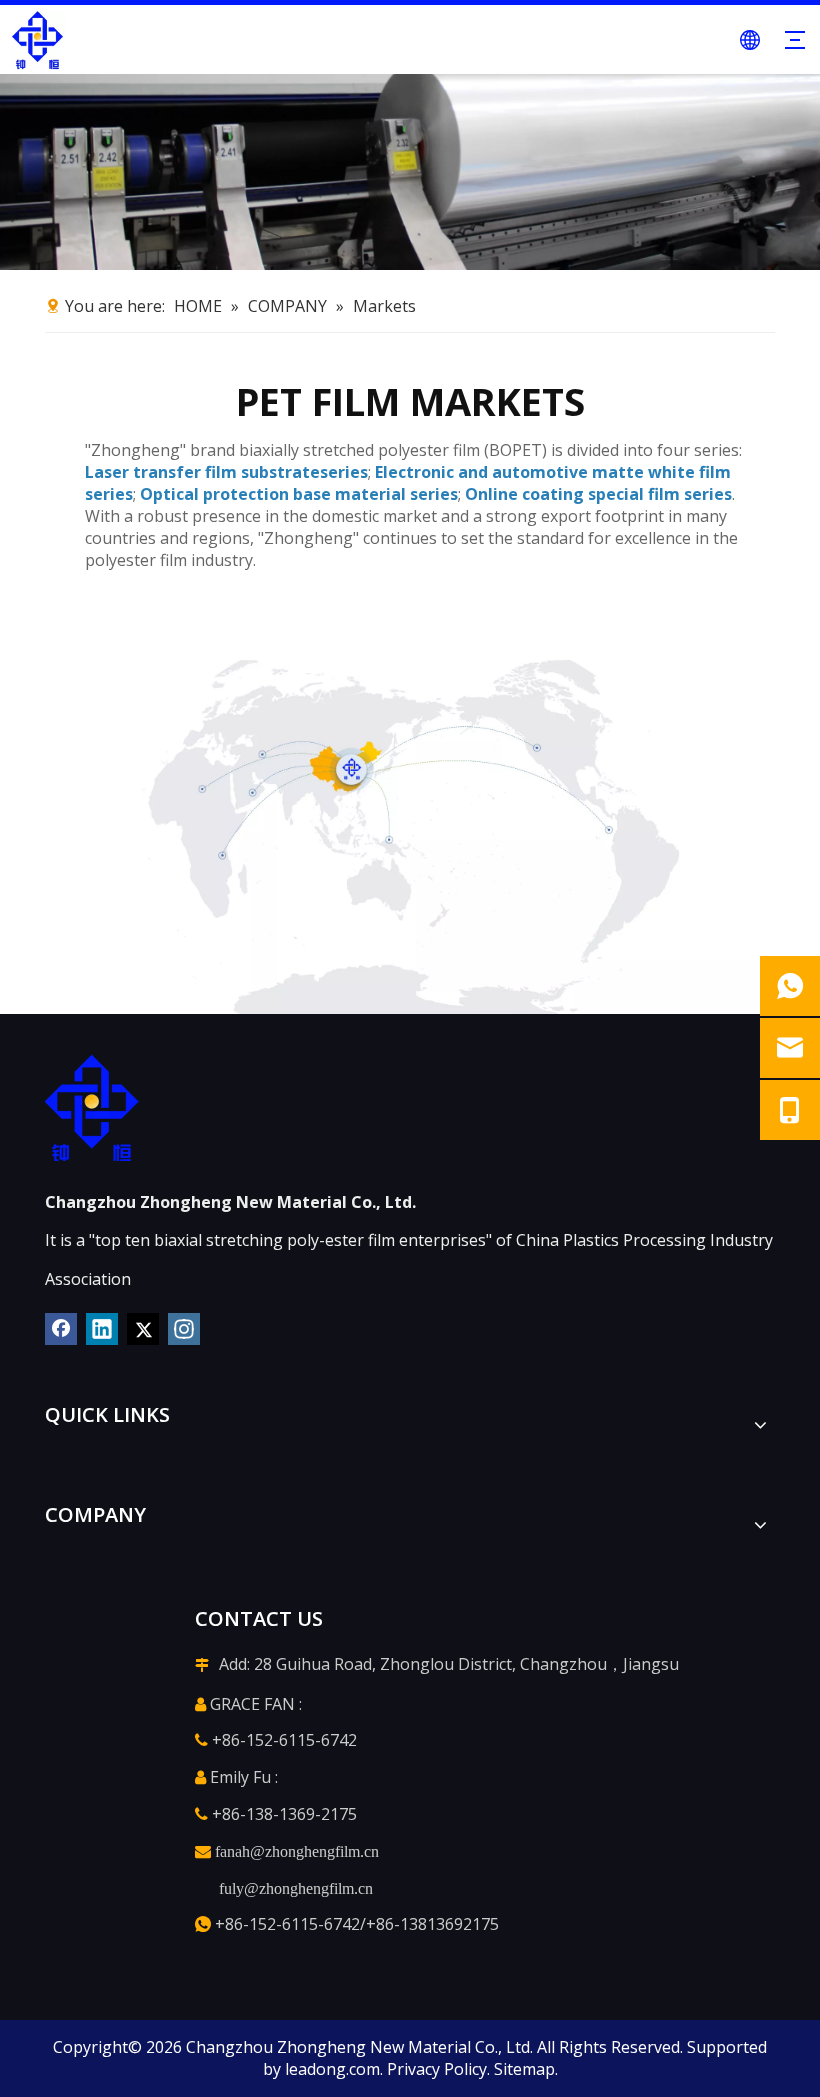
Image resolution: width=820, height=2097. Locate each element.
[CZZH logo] (92, 1107)
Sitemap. (526, 2069)
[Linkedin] (102, 1329)
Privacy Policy (437, 2069)
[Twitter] (143, 1329)
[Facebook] (61, 1329)
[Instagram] (184, 1329)
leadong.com (332, 2069)
